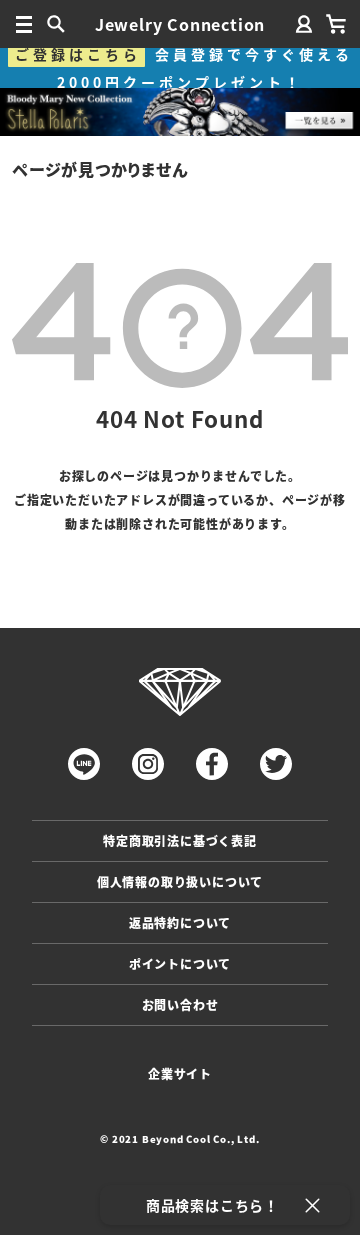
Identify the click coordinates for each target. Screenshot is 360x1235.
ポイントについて (180, 963)
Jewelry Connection (180, 24)
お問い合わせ (180, 1004)
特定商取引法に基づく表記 (180, 840)
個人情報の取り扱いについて (180, 881)
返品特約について (180, 922)
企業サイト (180, 1073)
